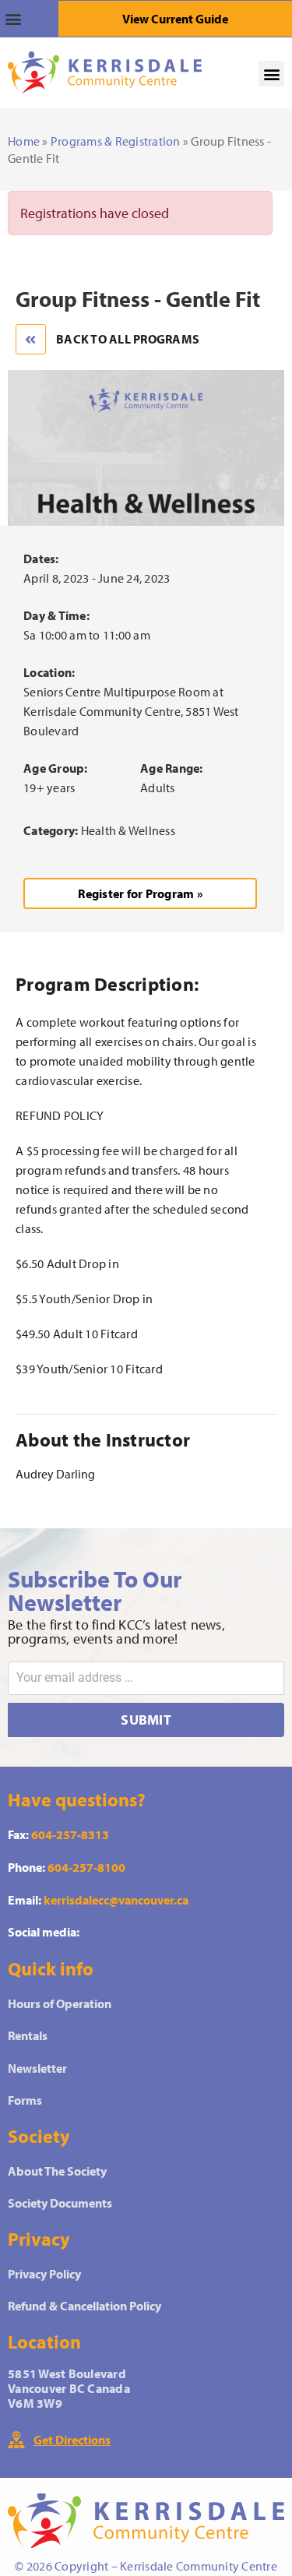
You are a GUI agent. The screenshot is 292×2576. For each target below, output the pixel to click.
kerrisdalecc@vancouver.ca (116, 1900)
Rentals (28, 2035)
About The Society (57, 2171)
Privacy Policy (44, 2274)
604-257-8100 (86, 1867)
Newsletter (37, 2068)
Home (24, 141)
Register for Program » (140, 893)
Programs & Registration (116, 141)
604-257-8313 (70, 1834)
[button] (29, 19)
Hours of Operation (60, 2003)
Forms (25, 2100)
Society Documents (60, 2203)
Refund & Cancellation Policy (84, 2306)
